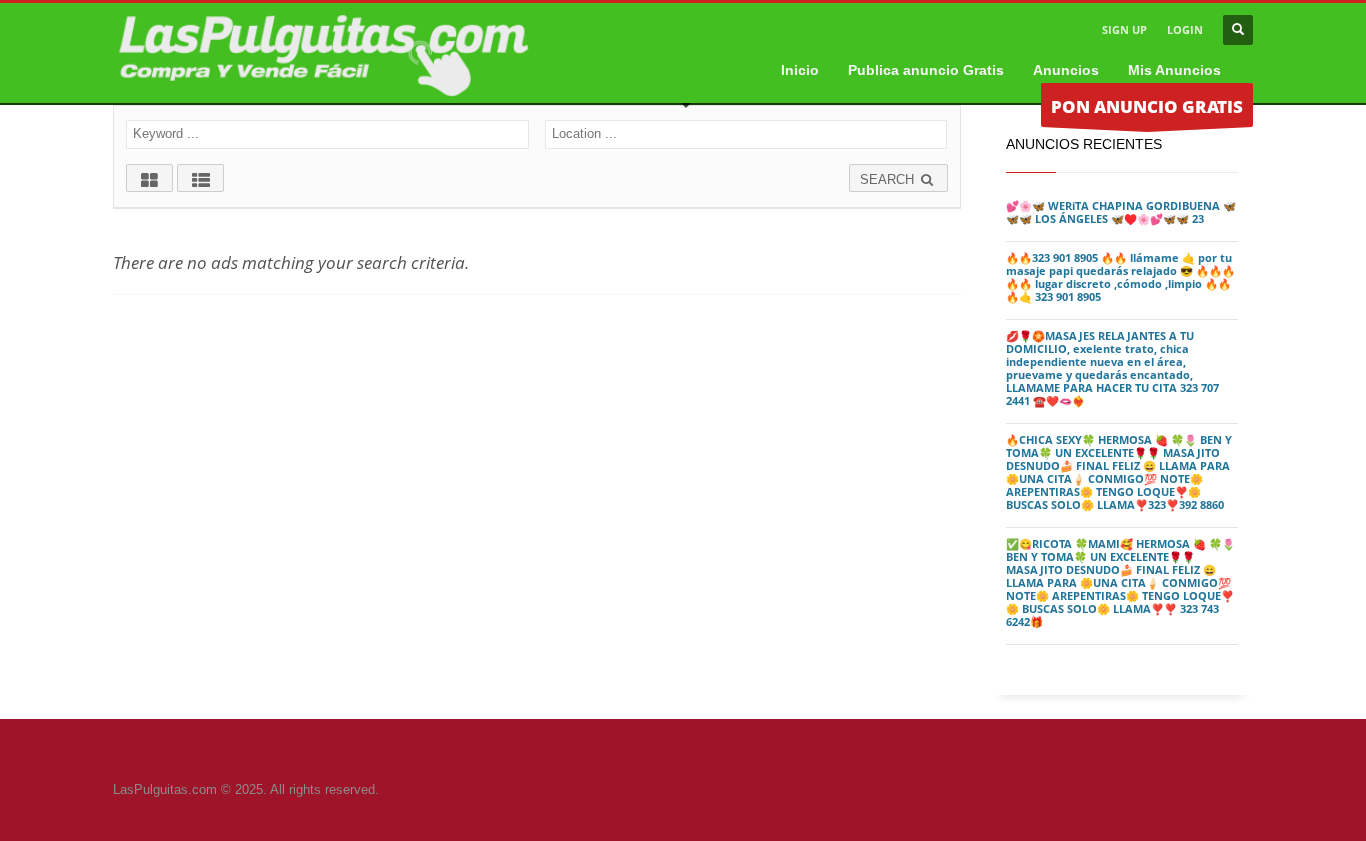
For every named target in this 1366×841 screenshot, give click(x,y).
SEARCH (889, 179)
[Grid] (149, 178)
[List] (200, 178)
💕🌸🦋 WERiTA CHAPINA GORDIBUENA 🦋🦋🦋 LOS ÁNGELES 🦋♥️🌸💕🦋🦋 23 (1121, 212)
